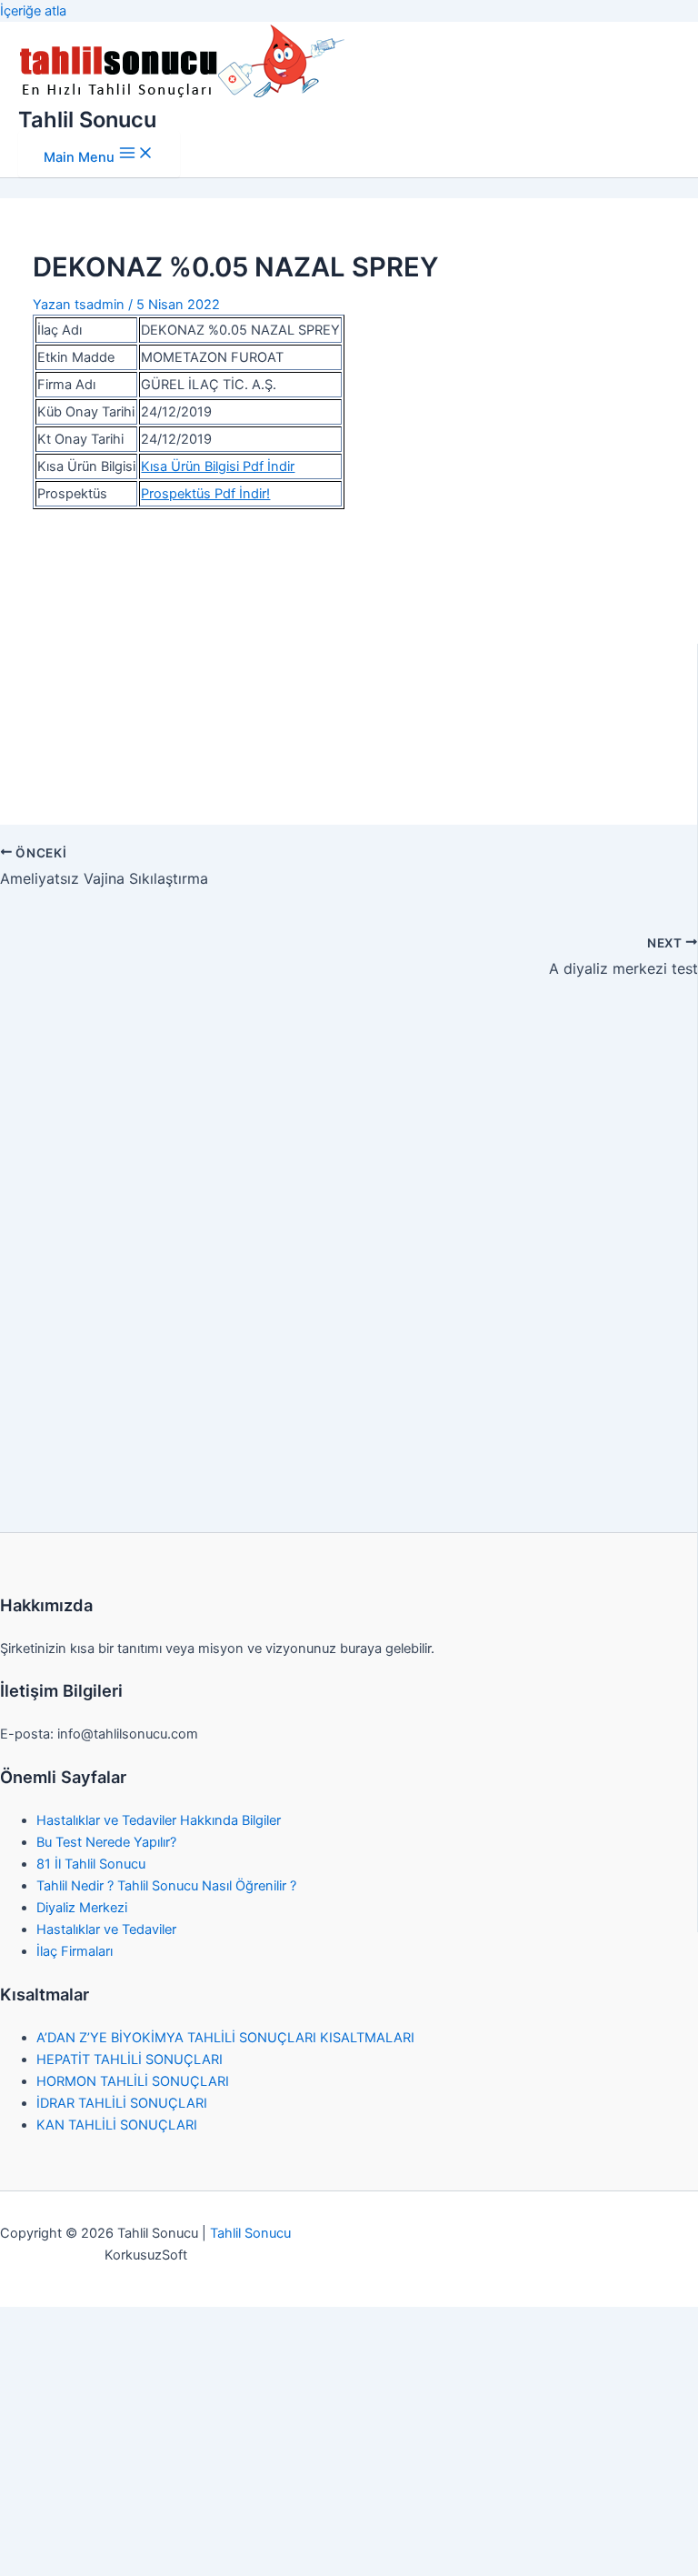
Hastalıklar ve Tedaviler (106, 1929)
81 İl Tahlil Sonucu (91, 1864)
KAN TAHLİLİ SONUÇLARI (117, 2125)
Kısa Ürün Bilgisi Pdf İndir (218, 466)
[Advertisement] (349, 657)
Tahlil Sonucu (87, 120)
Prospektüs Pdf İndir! (205, 494)
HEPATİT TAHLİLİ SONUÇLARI (130, 2060)
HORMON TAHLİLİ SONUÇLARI (133, 2081)
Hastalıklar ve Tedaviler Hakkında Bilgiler (159, 1820)
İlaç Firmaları (75, 1951)
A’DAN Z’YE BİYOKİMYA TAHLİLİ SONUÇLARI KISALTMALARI (225, 2038)
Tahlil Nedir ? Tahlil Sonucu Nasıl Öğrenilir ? (166, 1886)
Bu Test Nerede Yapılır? (106, 1842)
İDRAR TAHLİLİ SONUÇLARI (122, 2103)
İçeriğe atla (33, 11)
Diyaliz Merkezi (82, 1908)
